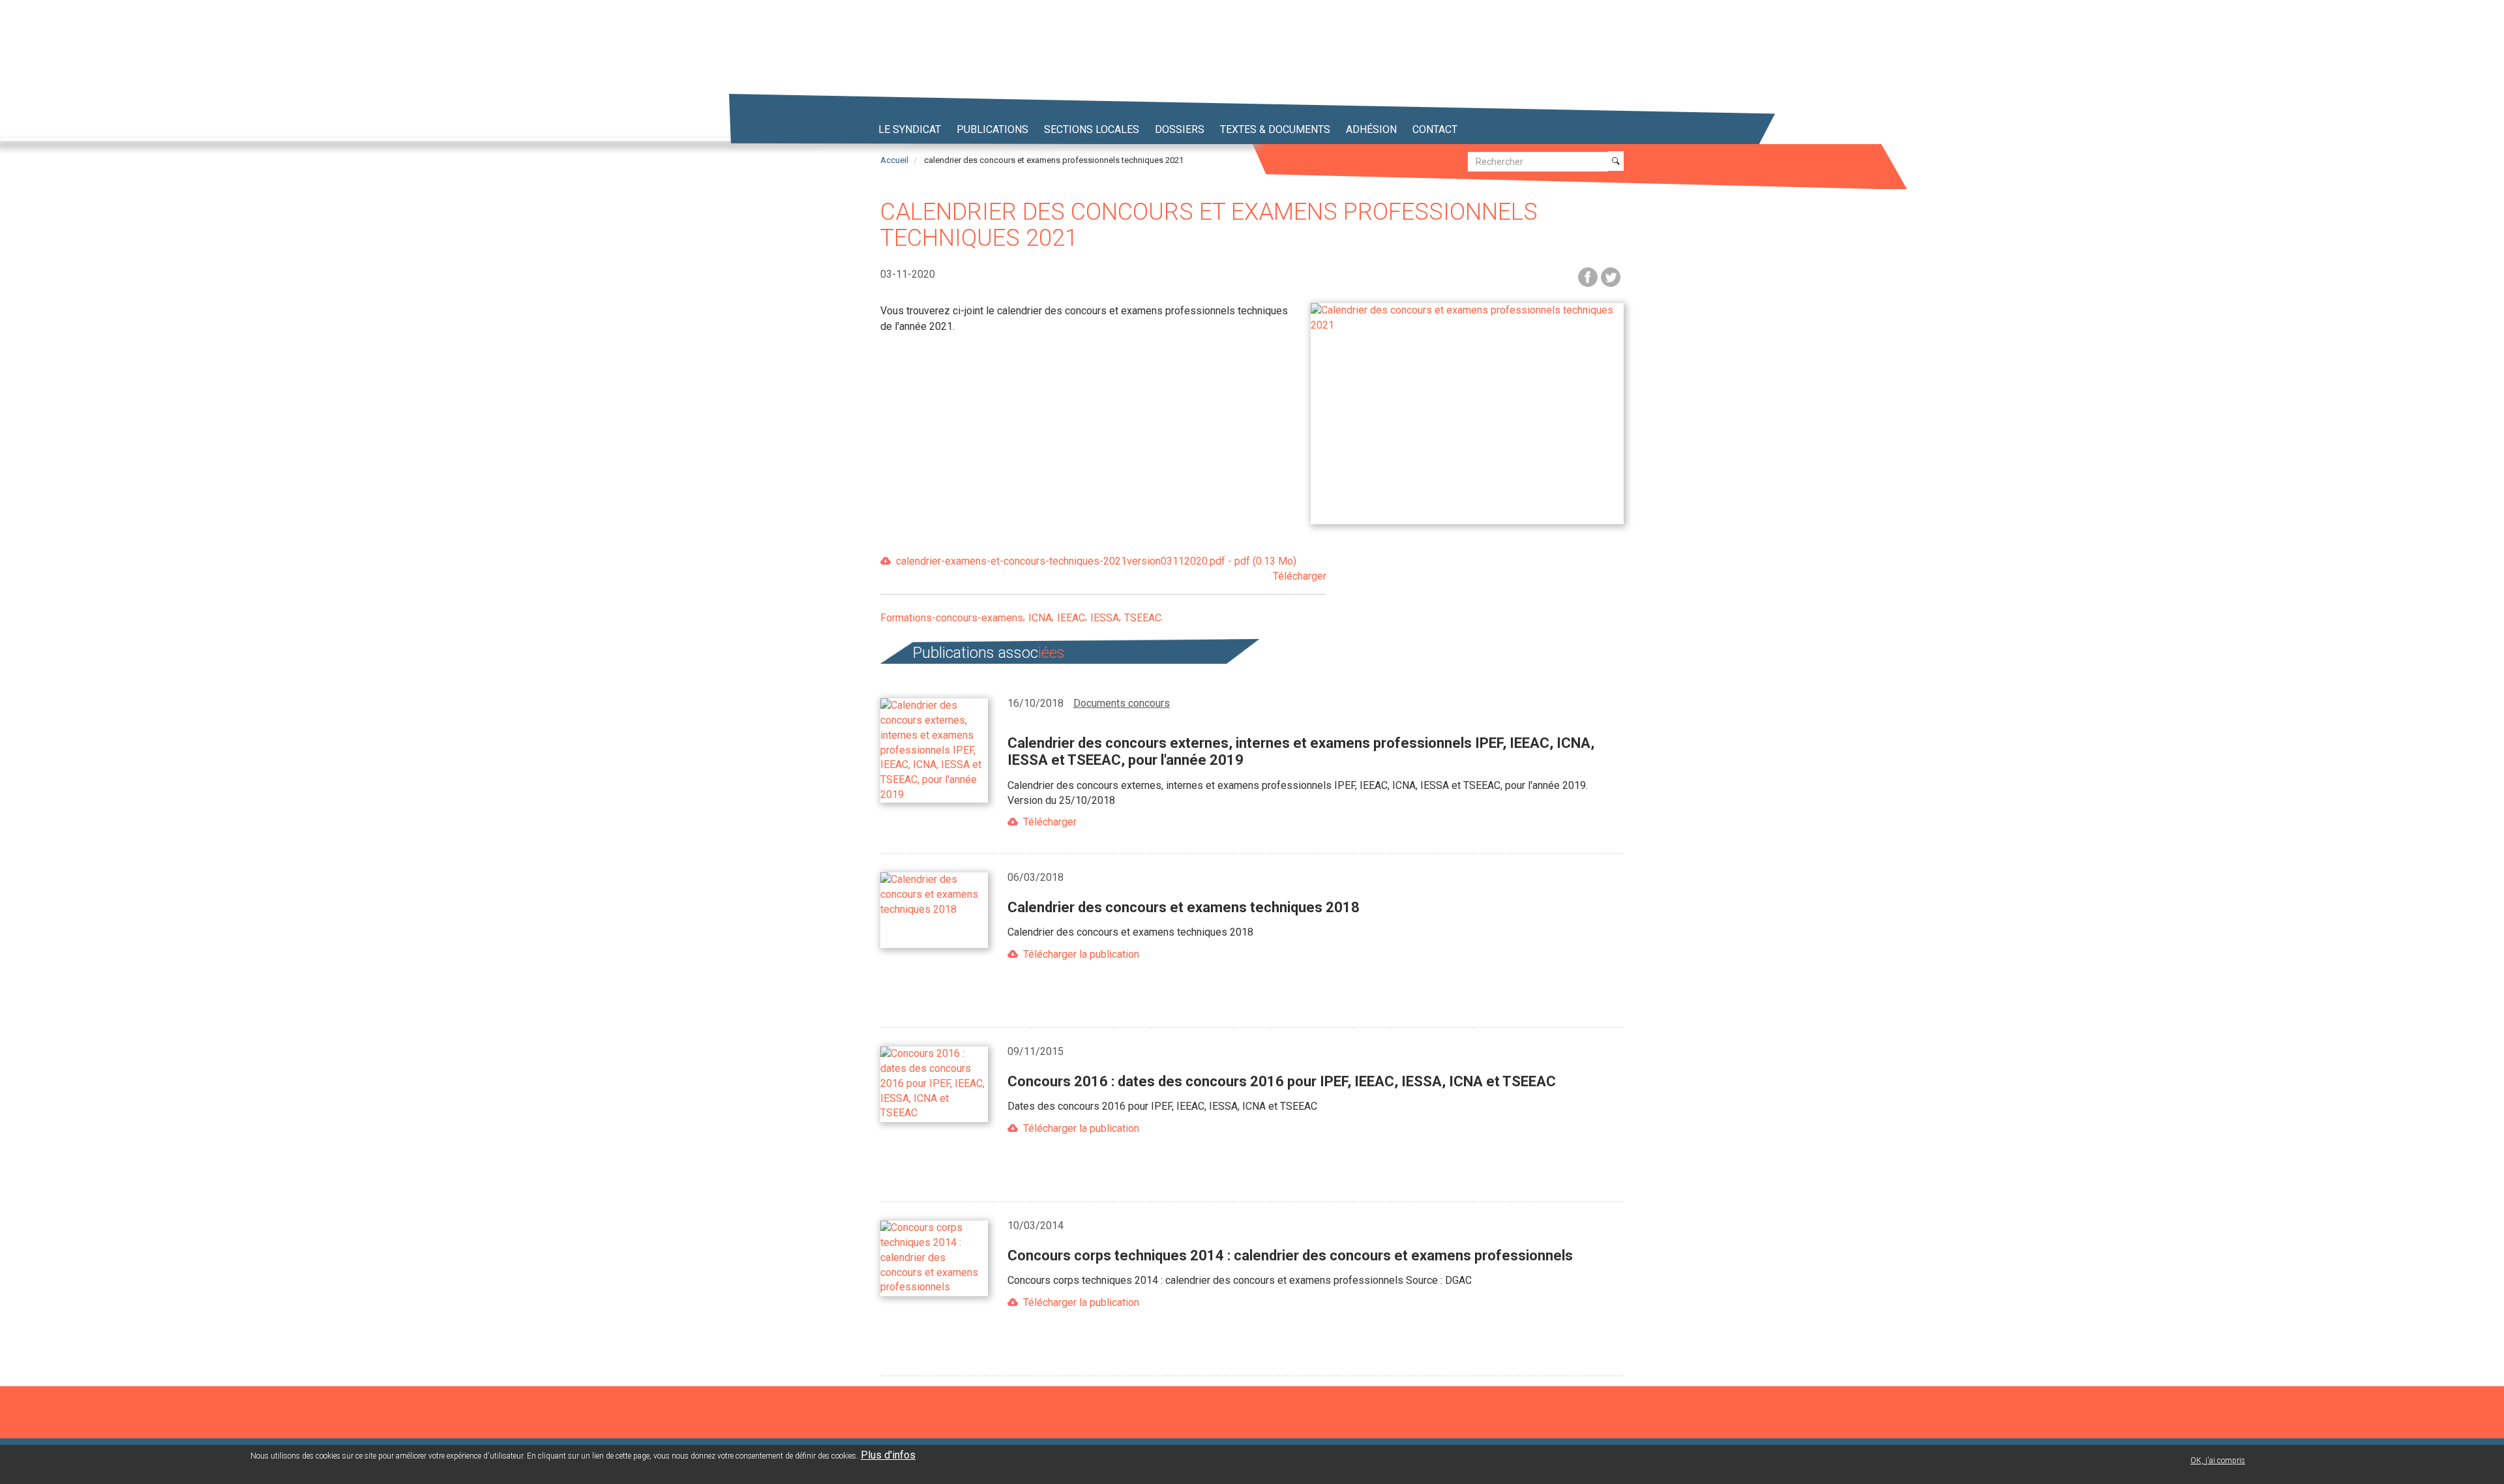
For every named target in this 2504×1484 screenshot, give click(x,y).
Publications (992, 129)
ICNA (1040, 618)
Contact (1435, 129)
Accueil (894, 160)
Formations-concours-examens (952, 618)
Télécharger (1050, 822)
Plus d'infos (888, 1455)
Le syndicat (910, 129)
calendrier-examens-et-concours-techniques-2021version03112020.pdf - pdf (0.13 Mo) (1111, 569)
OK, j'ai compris (2218, 1461)
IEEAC (1071, 618)
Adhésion (1371, 129)
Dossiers (1180, 129)
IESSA (1105, 618)
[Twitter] (1611, 276)
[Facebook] (1588, 276)
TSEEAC (1143, 618)
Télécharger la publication (1081, 954)
